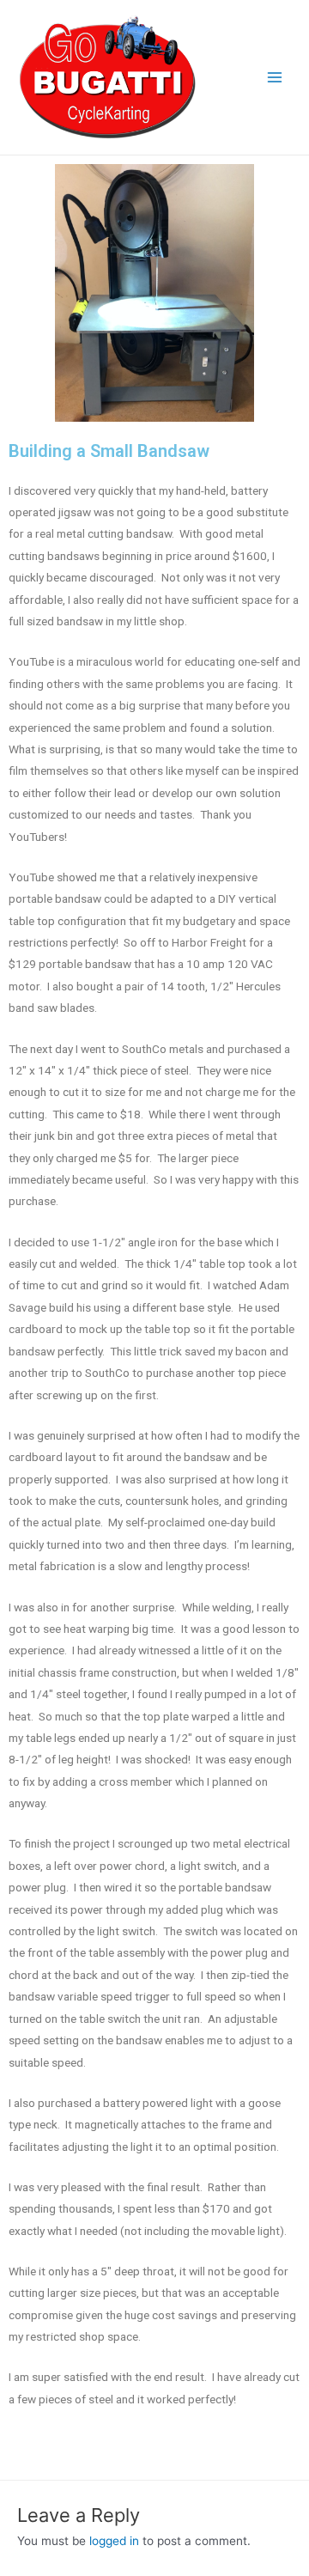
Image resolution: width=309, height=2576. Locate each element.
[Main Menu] (275, 78)
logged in (114, 2541)
